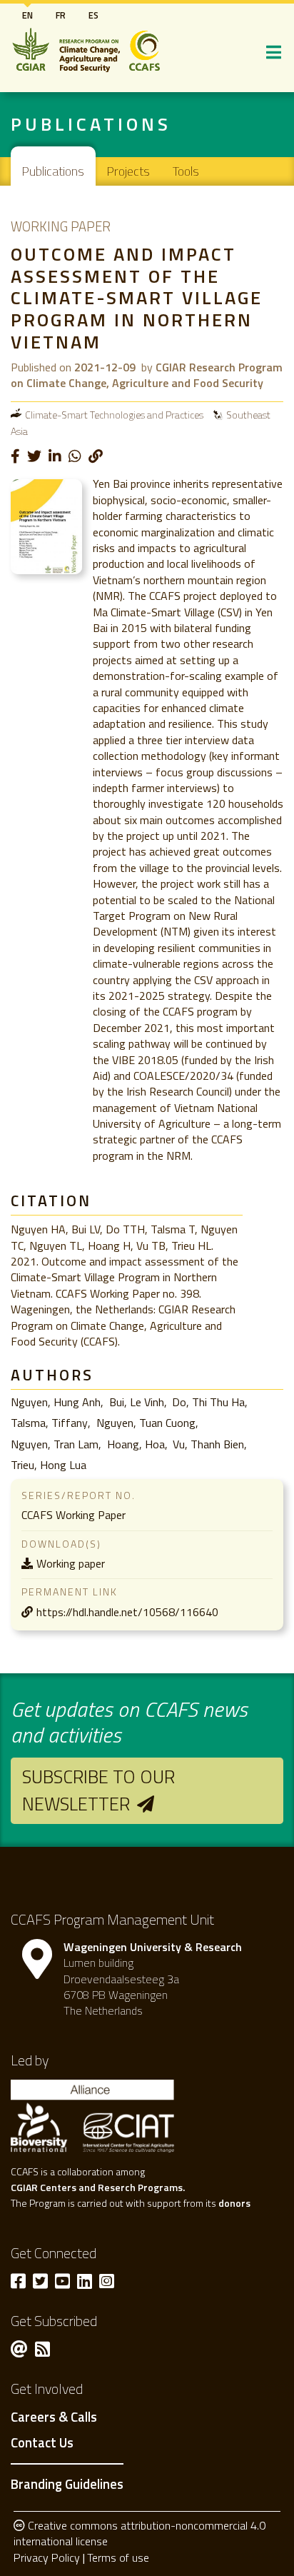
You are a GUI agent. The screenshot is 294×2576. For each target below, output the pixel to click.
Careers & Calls (54, 2417)
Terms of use (118, 2557)
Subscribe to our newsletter (98, 1790)
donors (234, 2203)
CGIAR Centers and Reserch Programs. (98, 2187)
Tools (186, 171)
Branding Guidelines (67, 2484)
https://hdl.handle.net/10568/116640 (127, 1612)
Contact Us (42, 2443)
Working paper (71, 1563)
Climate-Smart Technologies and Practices (114, 415)
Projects (128, 171)
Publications (53, 171)
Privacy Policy (47, 2557)
